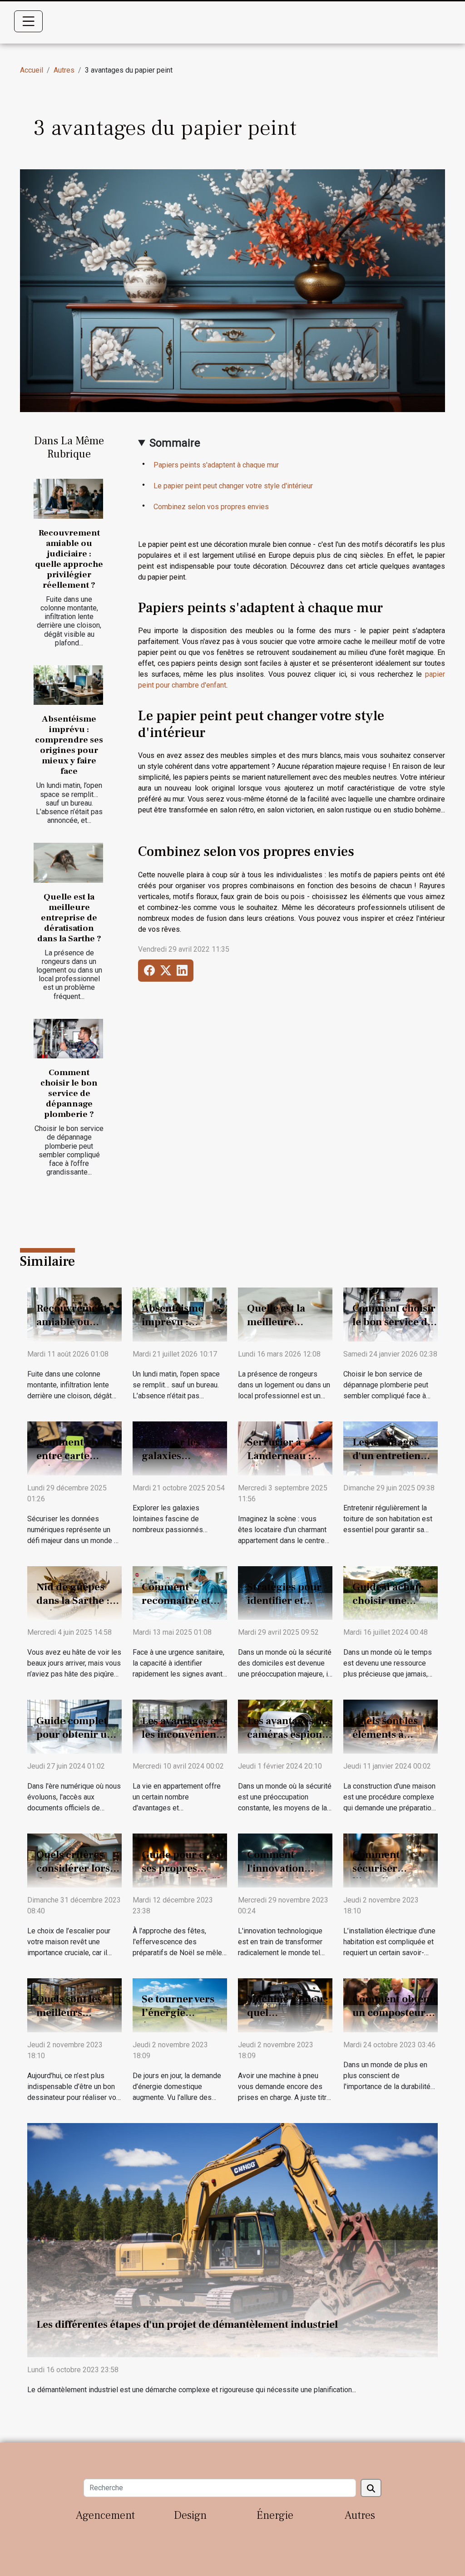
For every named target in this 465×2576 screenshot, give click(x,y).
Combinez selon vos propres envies (211, 507)
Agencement (105, 2515)
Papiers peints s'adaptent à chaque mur (216, 465)
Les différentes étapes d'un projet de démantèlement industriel (187, 2325)
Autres (64, 70)
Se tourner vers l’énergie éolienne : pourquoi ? (178, 2020)
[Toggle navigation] (29, 21)
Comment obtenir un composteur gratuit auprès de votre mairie (395, 2020)
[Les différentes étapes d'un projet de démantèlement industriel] (232, 2239)
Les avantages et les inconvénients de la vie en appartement (183, 1741)
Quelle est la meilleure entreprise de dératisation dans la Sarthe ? (69, 918)
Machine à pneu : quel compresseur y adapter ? (288, 2020)
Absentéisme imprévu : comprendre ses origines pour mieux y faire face (69, 745)
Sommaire (175, 443)
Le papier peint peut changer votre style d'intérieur (233, 486)
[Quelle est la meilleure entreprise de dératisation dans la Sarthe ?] (68, 863)
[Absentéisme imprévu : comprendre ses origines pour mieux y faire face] (68, 685)
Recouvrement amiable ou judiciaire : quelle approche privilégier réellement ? (69, 559)
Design (190, 2515)
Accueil (32, 70)
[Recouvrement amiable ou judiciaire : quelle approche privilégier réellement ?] (68, 499)
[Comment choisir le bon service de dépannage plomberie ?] (68, 1039)
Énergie (275, 2515)
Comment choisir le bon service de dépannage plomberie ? (69, 1093)
